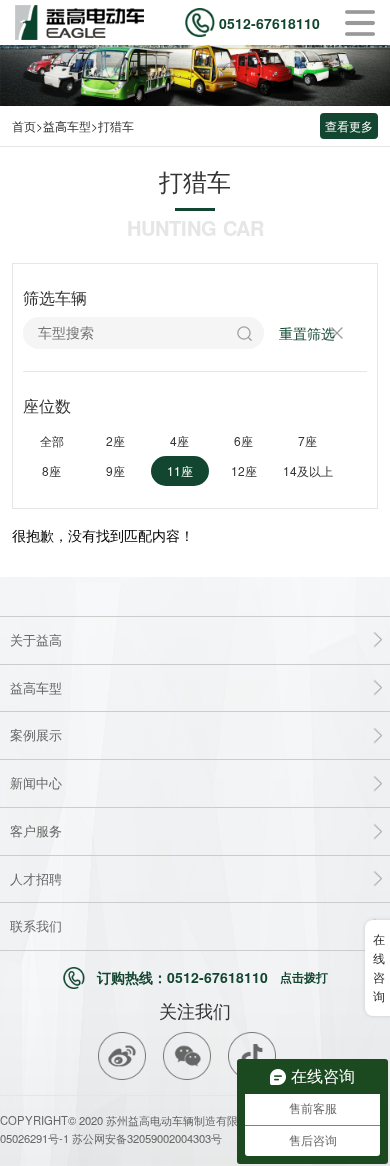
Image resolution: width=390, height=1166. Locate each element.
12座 (244, 470)
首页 (24, 125)
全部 (52, 440)
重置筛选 (307, 333)
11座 (180, 470)
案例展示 (36, 734)
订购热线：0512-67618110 (212, 977)
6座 (243, 440)
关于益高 (36, 639)
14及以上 (308, 470)
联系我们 (36, 925)
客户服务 (36, 830)
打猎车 (116, 125)
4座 (179, 440)
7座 (307, 440)
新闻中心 (36, 782)
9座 (115, 470)
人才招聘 (36, 878)
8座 (51, 470)
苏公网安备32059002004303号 (145, 1138)
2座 (115, 440)
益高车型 (67, 125)
